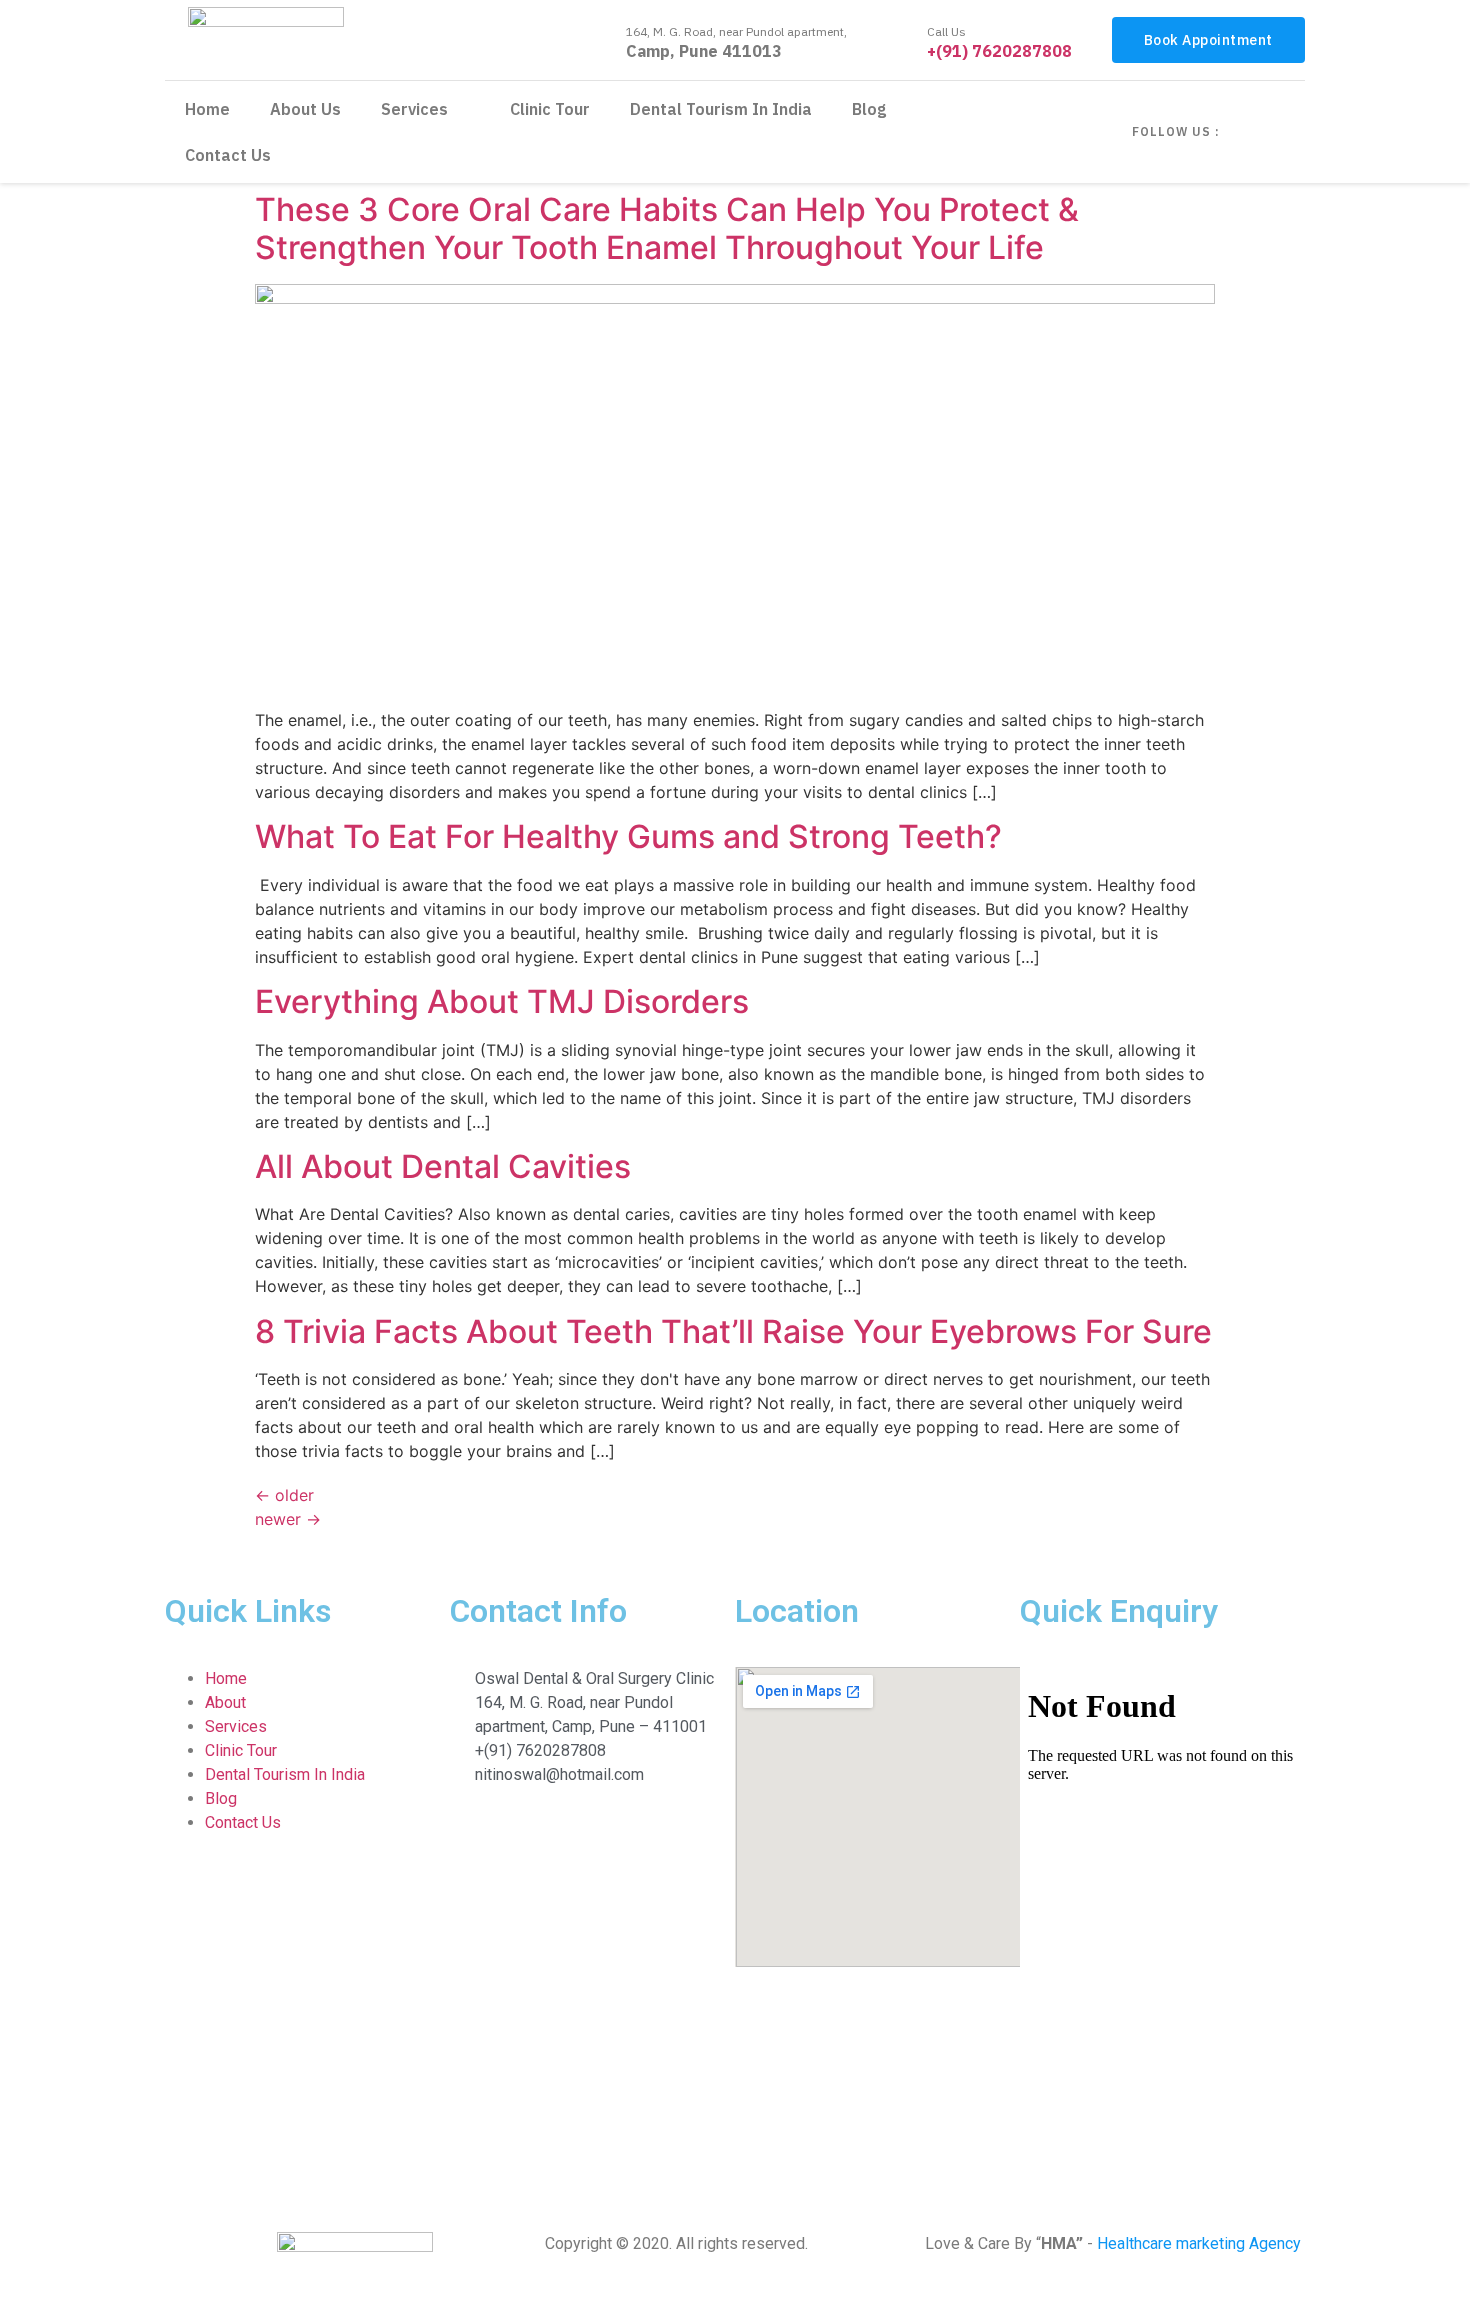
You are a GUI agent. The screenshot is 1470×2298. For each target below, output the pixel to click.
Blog (869, 109)
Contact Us (228, 155)
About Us (305, 109)
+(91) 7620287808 (999, 51)
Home (207, 109)
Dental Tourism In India (721, 109)
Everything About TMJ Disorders (502, 1001)
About (225, 1702)
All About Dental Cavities (443, 1166)
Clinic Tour (550, 109)
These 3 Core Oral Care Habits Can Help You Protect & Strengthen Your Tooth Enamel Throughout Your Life (667, 228)
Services (414, 109)
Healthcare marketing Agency (1199, 2243)
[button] (1208, 40)
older (284, 1495)
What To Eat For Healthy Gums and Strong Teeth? (628, 836)
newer (288, 1519)
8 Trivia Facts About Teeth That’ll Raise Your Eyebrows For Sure (733, 1331)
